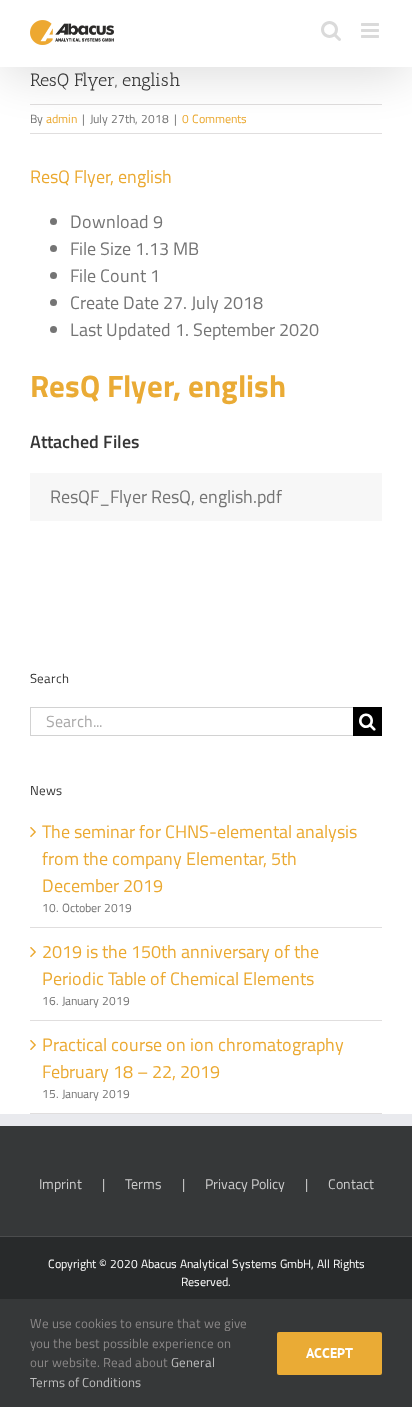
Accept (329, 1353)
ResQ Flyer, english (101, 176)
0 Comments (214, 118)
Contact (351, 1183)
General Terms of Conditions (122, 1372)
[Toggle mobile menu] (371, 30)
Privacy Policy (245, 1183)
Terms (143, 1183)
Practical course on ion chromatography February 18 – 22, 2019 (193, 1058)
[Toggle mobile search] (331, 30)
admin (61, 118)
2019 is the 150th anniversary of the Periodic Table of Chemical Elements (180, 965)
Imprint (60, 1183)
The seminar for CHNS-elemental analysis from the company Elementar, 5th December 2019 (199, 858)
